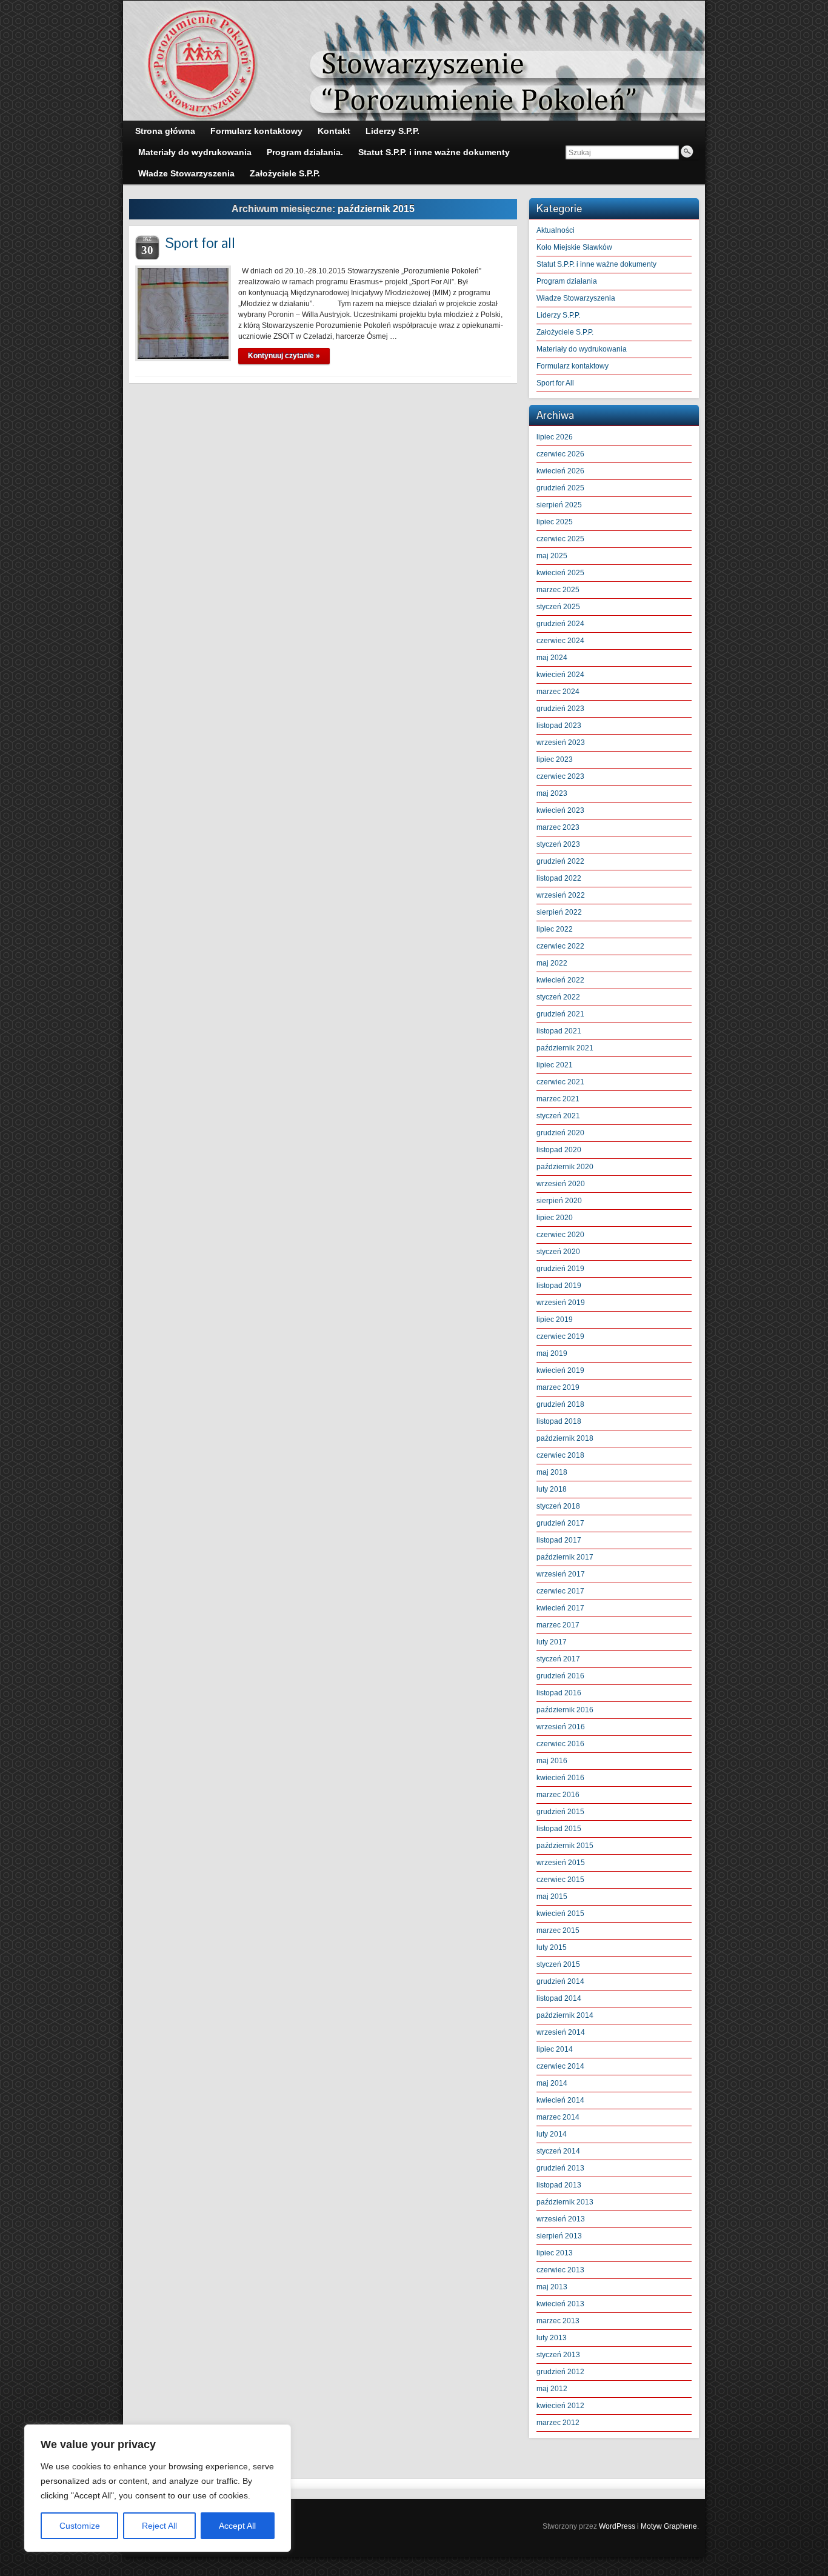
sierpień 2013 (559, 2236)
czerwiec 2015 (560, 1880)
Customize (80, 2526)
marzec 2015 (558, 1930)
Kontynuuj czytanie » (284, 356)
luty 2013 (552, 2338)
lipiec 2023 (555, 759)
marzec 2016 (558, 1795)
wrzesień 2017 (561, 1574)
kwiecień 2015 (560, 1914)
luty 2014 (552, 2134)
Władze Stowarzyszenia (576, 298)
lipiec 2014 (555, 2049)
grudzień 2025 (560, 488)
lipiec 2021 (555, 1065)
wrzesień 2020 (561, 1184)
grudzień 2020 (560, 1133)
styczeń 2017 (558, 1659)
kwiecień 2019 (560, 1370)
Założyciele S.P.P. (565, 332)
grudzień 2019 (560, 1269)
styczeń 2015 (558, 1964)
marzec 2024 (558, 692)
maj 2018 (552, 1472)
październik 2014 (565, 2015)
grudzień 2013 (560, 2168)
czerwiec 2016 (560, 1744)
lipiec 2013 (555, 2253)
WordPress (617, 2526)
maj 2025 (552, 556)
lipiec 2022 (555, 929)
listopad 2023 (559, 726)
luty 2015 (552, 1947)
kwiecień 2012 (560, 2406)
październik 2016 (565, 1710)
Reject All (159, 2526)
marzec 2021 (558, 1099)
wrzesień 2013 (561, 2219)
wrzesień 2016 (561, 1727)
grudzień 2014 (560, 1981)
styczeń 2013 (558, 2355)
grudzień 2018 (560, 1404)
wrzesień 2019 (561, 1303)
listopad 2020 (559, 1150)
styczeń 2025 (558, 607)
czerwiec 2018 (560, 1455)
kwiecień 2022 (560, 980)
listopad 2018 (559, 1421)
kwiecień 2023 (560, 810)
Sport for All (555, 383)
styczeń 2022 (558, 997)
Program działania (567, 281)
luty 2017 (552, 1642)
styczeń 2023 (558, 844)
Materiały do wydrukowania (582, 349)
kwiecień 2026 (560, 471)
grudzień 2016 (560, 1676)
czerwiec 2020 (560, 1235)
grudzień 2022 (560, 861)
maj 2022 (552, 963)
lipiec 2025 (555, 522)
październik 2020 (565, 1167)
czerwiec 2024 (560, 641)
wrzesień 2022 (561, 895)
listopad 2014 (559, 1998)
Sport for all (200, 243)
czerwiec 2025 (560, 539)
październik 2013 (565, 2202)
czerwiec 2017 (560, 1591)
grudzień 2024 (560, 624)
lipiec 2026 (555, 437)
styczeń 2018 (558, 1506)
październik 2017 (565, 1557)
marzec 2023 (558, 827)
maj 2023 (552, 793)
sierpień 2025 (559, 505)
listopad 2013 (559, 2185)
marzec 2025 (558, 590)
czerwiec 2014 (560, 2066)
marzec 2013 (558, 2321)
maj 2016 (552, 1761)
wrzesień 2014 (561, 2032)
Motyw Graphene (669, 2526)
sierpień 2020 (559, 1201)
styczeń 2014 (558, 2151)
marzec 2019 (558, 1387)
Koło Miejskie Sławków (574, 247)
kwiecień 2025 (560, 573)
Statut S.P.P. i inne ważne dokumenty (596, 264)
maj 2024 (552, 658)
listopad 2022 (559, 878)
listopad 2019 (559, 1286)
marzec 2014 (558, 2117)
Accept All (237, 2526)
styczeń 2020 (558, 1252)
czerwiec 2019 (560, 1336)
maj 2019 (552, 1353)
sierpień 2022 (559, 912)
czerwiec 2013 (560, 2270)
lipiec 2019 (555, 1320)
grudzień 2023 (560, 709)
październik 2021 (565, 1048)
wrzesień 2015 (561, 1863)
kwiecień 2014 (560, 2100)
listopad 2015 (559, 1829)
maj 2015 (552, 1897)
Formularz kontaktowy (573, 366)
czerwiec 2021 (560, 1082)
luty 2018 (552, 1489)
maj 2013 (552, 2287)
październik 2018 (565, 1438)
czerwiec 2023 (560, 776)
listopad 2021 (559, 1031)
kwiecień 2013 (560, 2304)
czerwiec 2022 (560, 946)
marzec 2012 (558, 2423)
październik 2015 (565, 1846)
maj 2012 (552, 2389)
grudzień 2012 (560, 2372)
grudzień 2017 (560, 1523)
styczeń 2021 (558, 1116)
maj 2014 (552, 2083)
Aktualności (556, 230)
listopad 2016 (559, 1693)
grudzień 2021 (560, 1014)
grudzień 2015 (560, 1812)
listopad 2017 (559, 1540)
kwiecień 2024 (560, 675)
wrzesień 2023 (561, 742)
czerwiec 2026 (560, 454)
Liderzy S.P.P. (558, 315)
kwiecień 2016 (560, 1778)
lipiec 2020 (555, 1218)
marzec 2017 (558, 1625)
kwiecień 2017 (560, 1608)
